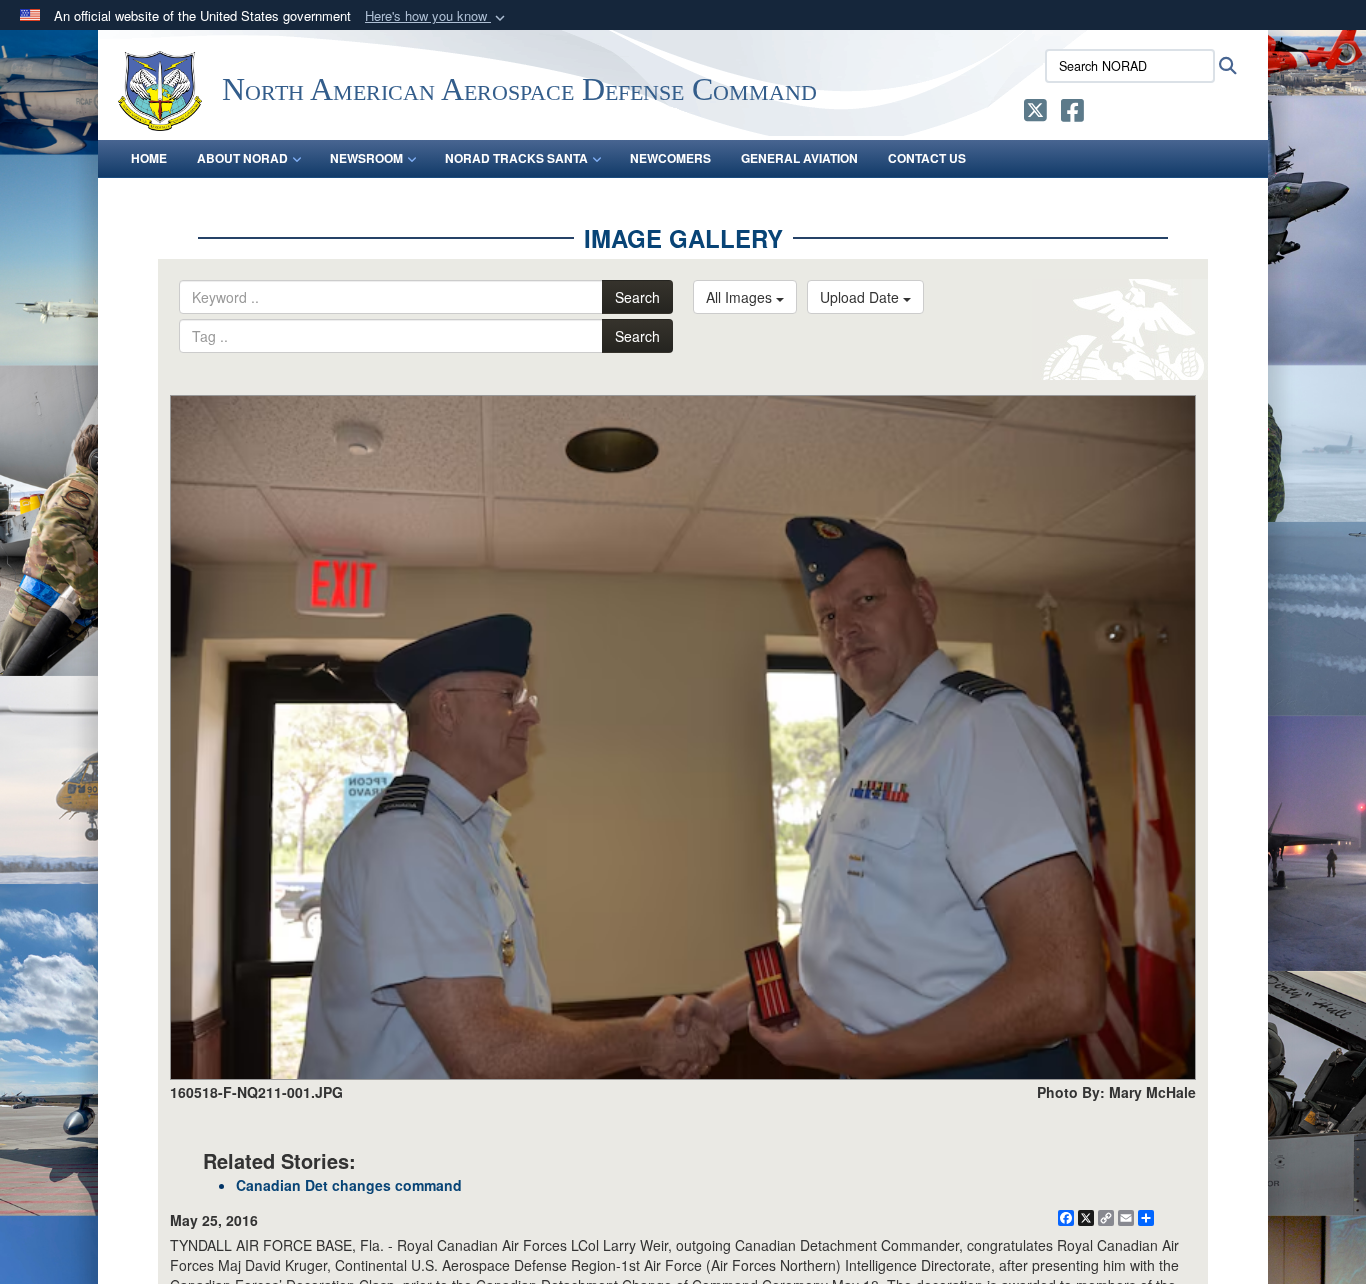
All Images (741, 297)
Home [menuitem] (149, 158)
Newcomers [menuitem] (670, 158)
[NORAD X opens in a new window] (1035, 114)
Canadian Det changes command (349, 1185)
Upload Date (861, 297)
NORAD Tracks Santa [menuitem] (516, 158)
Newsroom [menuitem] (366, 158)
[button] (437, 16)
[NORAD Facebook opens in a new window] (1072, 114)
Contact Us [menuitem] (927, 158)
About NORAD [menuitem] (242, 158)
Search (637, 297)
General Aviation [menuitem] (799, 158)
